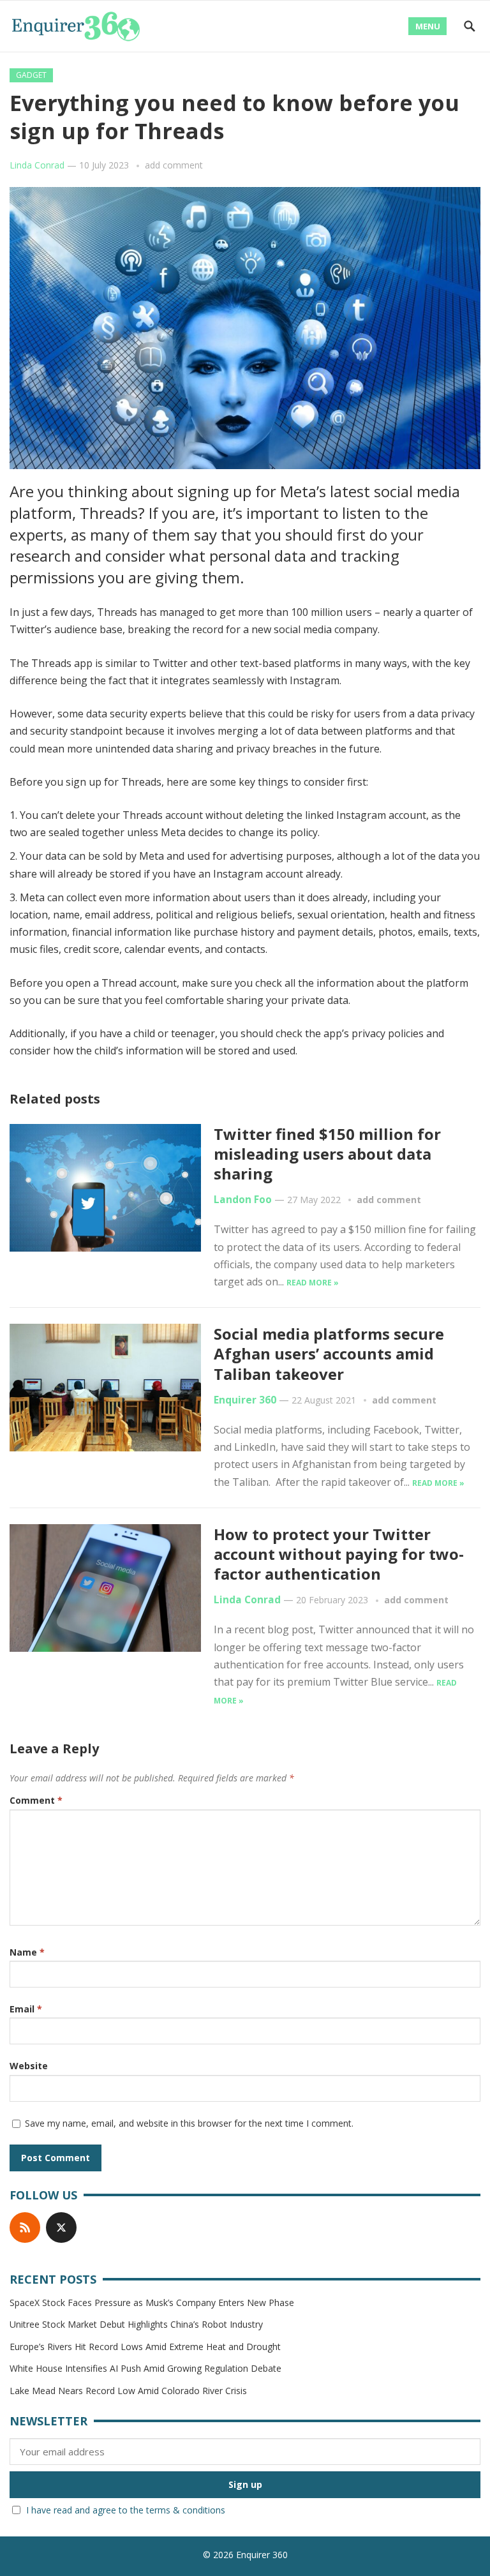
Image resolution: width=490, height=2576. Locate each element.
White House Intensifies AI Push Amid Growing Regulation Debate (145, 2368)
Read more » (313, 1283)
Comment (36, 1800)
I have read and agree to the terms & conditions (126, 2510)
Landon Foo (243, 1200)
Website (29, 2066)
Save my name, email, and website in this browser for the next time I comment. (189, 2123)
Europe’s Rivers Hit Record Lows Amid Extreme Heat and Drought (145, 2347)
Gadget (31, 75)
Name (27, 1952)
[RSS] (25, 2228)
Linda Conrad (37, 165)
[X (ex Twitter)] (61, 2228)
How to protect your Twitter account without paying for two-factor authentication (339, 1554)
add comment (174, 165)
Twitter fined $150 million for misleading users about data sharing (327, 1154)
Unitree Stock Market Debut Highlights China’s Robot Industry (136, 2324)
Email (26, 2009)
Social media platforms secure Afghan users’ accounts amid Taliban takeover (329, 1353)
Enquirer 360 (245, 1400)
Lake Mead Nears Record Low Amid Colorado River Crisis (128, 2391)
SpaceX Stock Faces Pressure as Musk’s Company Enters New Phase (152, 2303)
